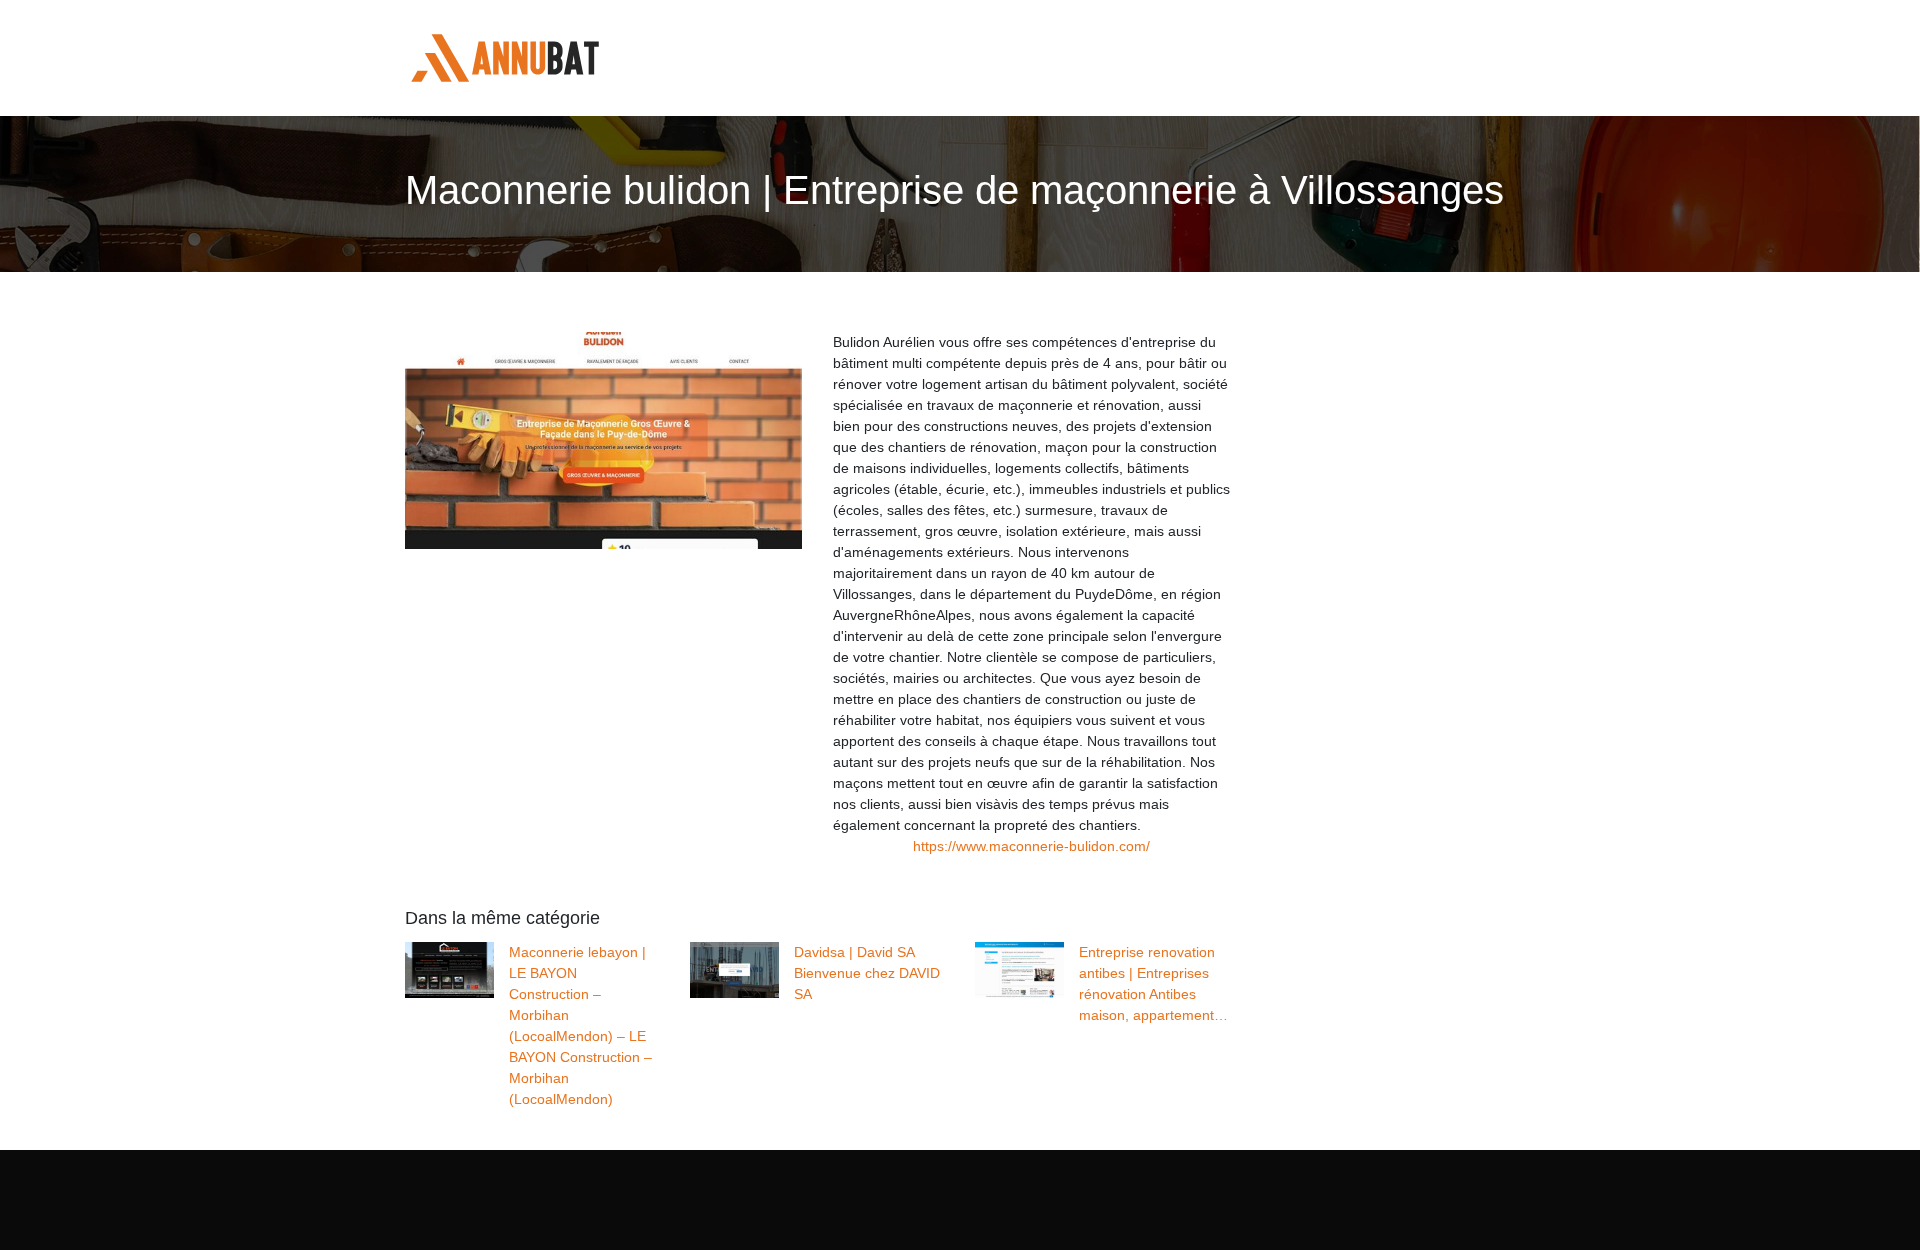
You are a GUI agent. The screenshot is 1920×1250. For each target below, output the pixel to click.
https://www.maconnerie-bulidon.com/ (1031, 846)
